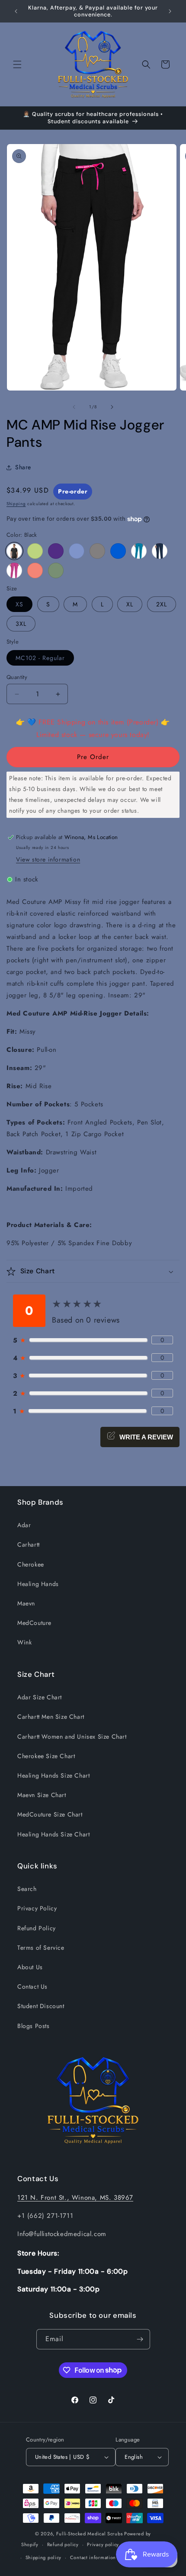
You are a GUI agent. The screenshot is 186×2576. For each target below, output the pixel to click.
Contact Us (32, 1986)
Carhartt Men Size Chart (51, 1717)
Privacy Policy (37, 1908)
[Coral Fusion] (35, 570)
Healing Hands (38, 1584)
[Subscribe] (140, 2339)
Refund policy (63, 2544)
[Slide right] (112, 407)
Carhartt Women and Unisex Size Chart (72, 1737)
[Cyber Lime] (35, 551)
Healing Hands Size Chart (53, 1775)
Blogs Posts (34, 2026)
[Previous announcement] (16, 11)
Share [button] (23, 467)
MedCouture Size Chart (50, 1814)
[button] (17, 64)
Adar (24, 1525)
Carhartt (29, 1544)
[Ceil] (77, 551)
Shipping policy (44, 2557)
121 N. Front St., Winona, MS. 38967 (75, 2198)
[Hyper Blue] (139, 551)
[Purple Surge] (56, 551)
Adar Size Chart (40, 1697)
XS (19, 604)
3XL (21, 624)
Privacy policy (103, 2544)
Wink (24, 1642)
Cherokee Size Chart (46, 1756)
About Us (30, 1967)
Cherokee (31, 1564)
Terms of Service (41, 1948)
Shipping (16, 504)
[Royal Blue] (118, 551)
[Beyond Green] (56, 570)
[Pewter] (97, 551)
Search (27, 1889)
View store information (48, 859)
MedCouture (34, 1623)
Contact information (93, 2557)
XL (130, 604)
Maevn (26, 1603)
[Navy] (160, 551)
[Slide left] (74, 407)
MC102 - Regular (40, 658)
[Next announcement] (170, 11)
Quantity (17, 677)
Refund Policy (37, 1928)
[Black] (14, 551)
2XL (162, 604)
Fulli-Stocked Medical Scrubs (90, 2534)
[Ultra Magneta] (14, 570)
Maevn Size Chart (42, 1795)
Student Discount (41, 2006)
